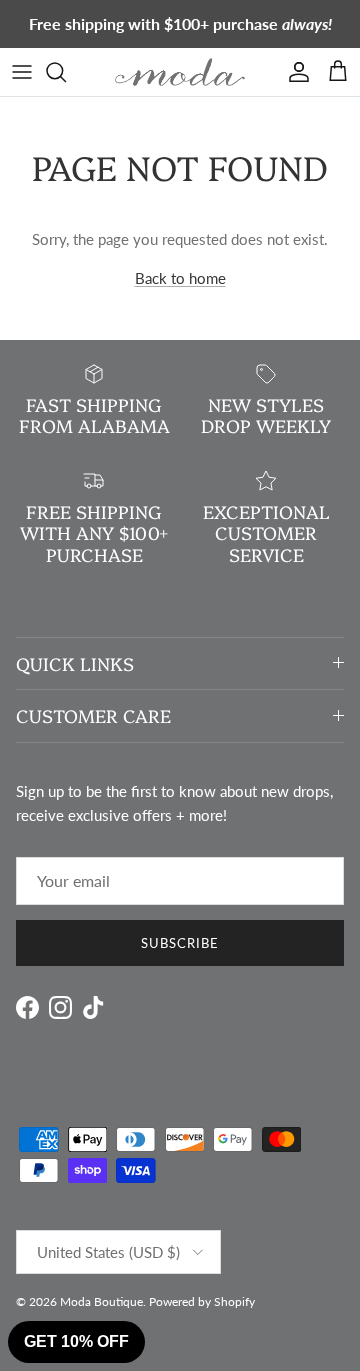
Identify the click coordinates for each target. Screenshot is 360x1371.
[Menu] (22, 72)
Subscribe (180, 943)
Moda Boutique (101, 1301)
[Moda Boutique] (180, 72)
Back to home (180, 278)
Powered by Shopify (202, 1301)
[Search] (66, 72)
